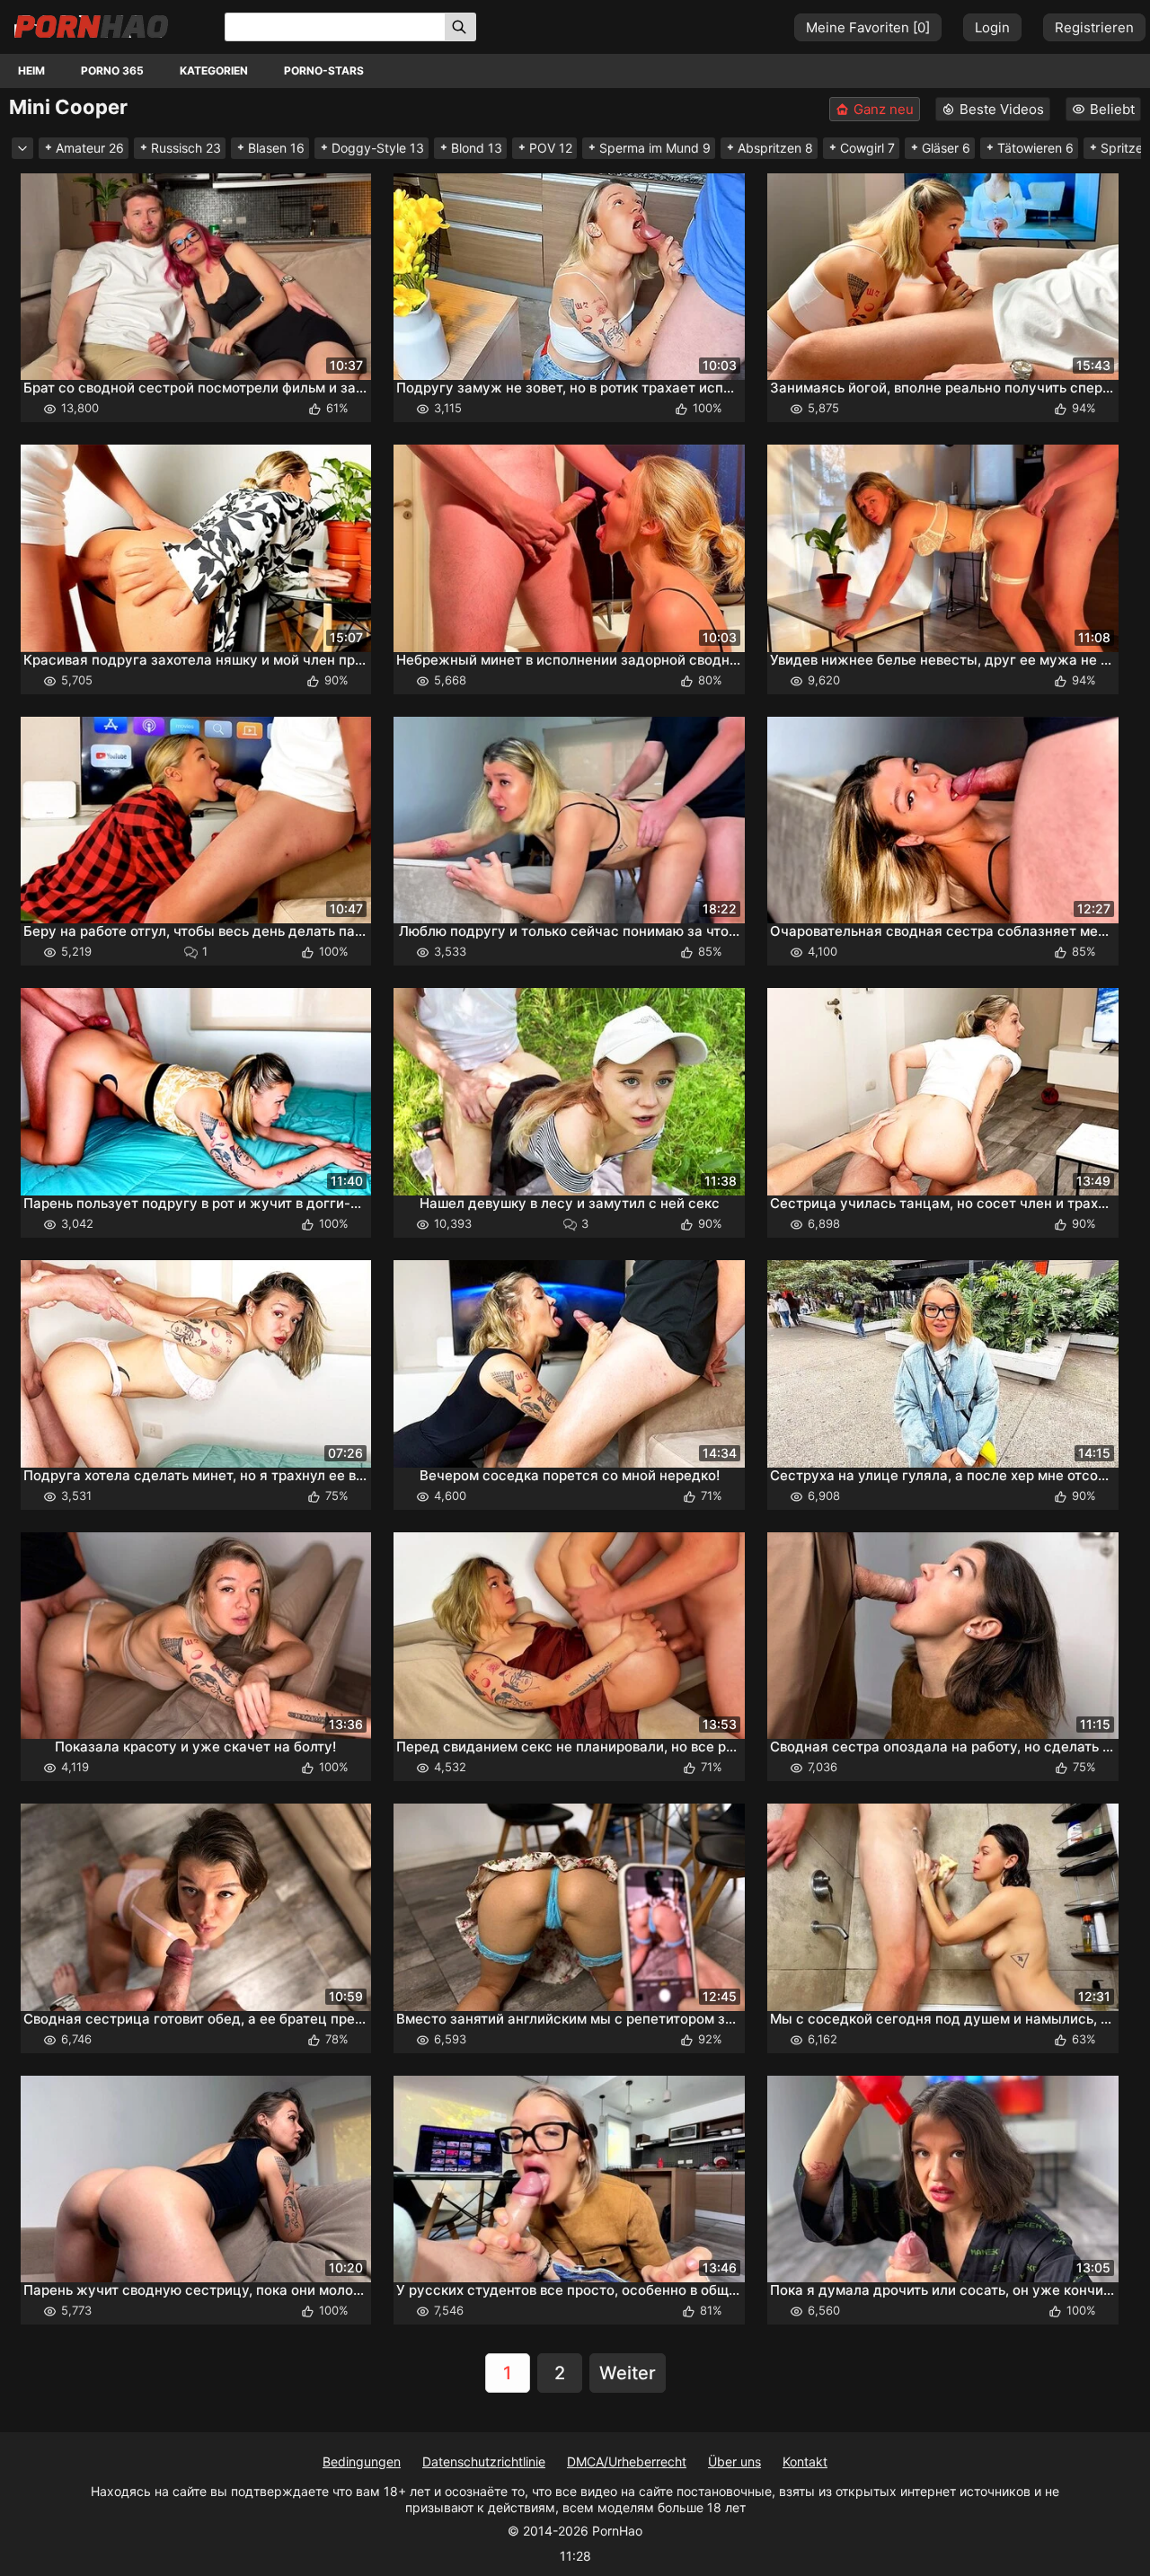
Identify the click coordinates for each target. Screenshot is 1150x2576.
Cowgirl (867, 148)
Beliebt (1112, 109)
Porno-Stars (324, 71)
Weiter (628, 2373)
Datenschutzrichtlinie (484, 2461)
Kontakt (805, 2461)
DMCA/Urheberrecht (627, 2461)
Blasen (276, 148)
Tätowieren (1035, 148)
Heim (31, 71)
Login (992, 27)
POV (551, 148)
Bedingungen (362, 2461)
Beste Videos (1002, 109)
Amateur (90, 148)
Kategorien (214, 71)
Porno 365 (112, 71)
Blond (477, 148)
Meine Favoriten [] (868, 27)
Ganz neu (884, 109)
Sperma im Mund (655, 148)
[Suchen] (460, 27)
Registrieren (1094, 27)
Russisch (186, 148)
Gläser (946, 148)
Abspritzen (775, 148)
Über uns (734, 2461)
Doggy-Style (378, 148)
